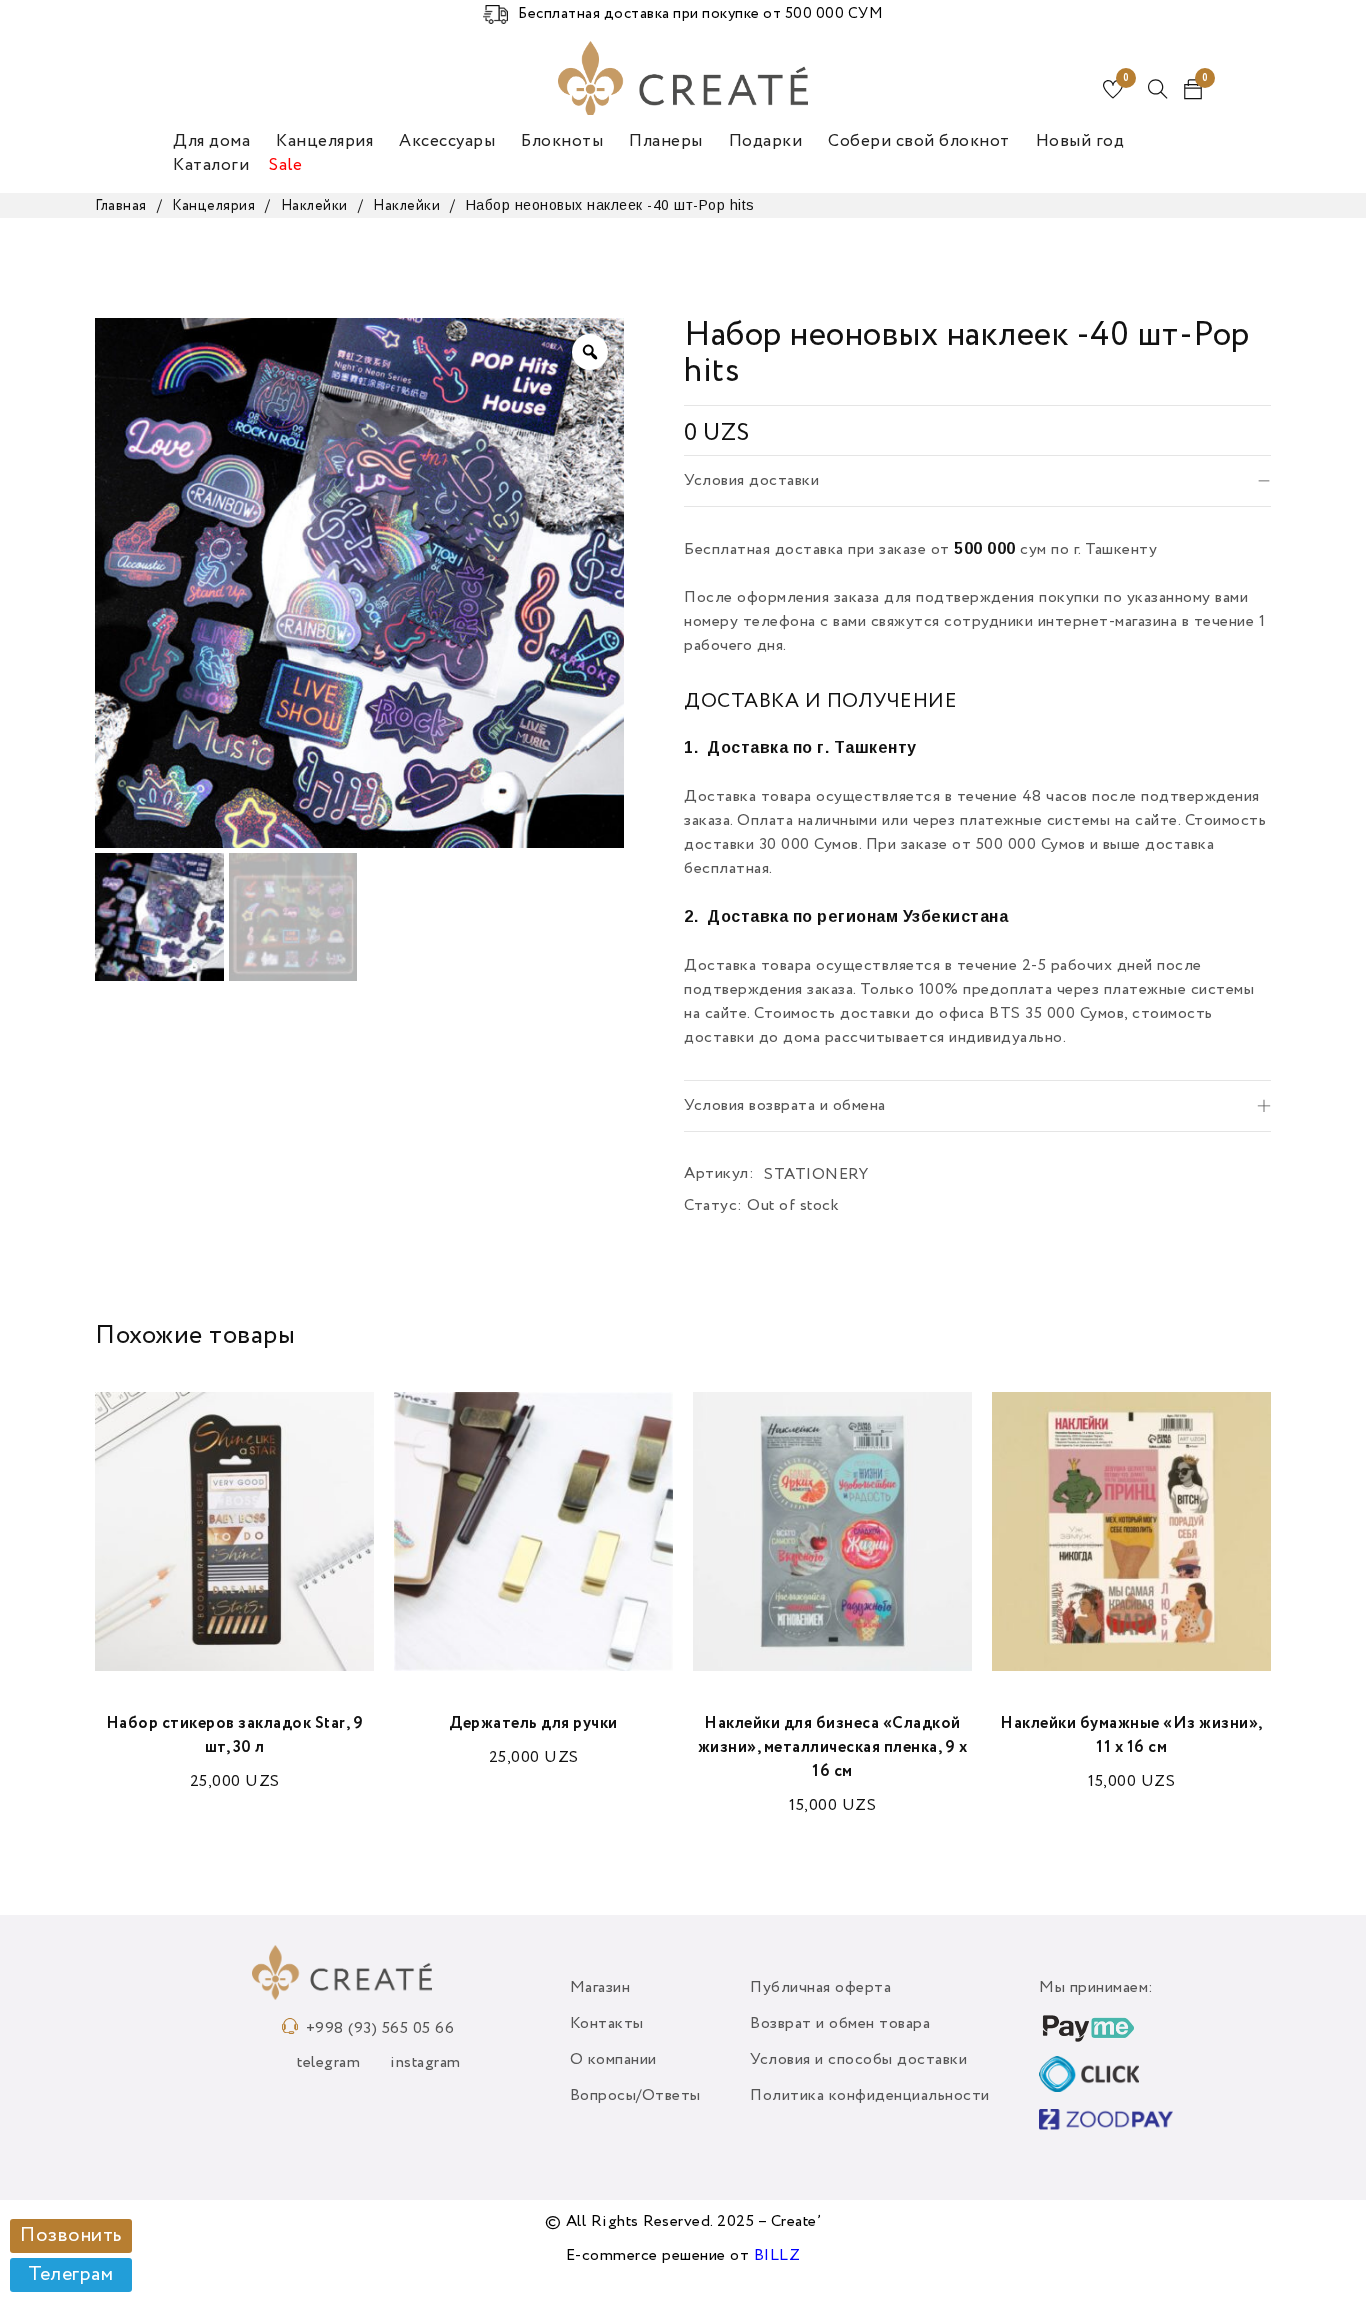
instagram (425, 2063)
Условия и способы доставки (858, 2060)
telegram (328, 2063)
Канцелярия (324, 141)
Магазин (600, 1988)
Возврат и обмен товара (840, 2024)
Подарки (766, 141)
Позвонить (71, 2236)
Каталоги (211, 165)
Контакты (607, 2024)
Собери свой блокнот (919, 141)
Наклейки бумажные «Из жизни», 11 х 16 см (1131, 1736)
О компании (613, 2060)
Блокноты (562, 141)
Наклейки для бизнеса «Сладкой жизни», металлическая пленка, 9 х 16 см (833, 1748)
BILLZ (777, 2256)
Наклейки (314, 206)
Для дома (211, 141)
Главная (121, 206)
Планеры (666, 141)
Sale (285, 165)
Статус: (713, 1206)
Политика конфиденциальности (870, 2096)
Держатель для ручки (533, 1724)
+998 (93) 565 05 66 (380, 2029)
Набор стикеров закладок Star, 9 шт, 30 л (235, 1736)
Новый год (1080, 141)
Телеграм (70, 2275)
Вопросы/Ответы (635, 2096)
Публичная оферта (820, 1988)
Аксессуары (447, 141)
